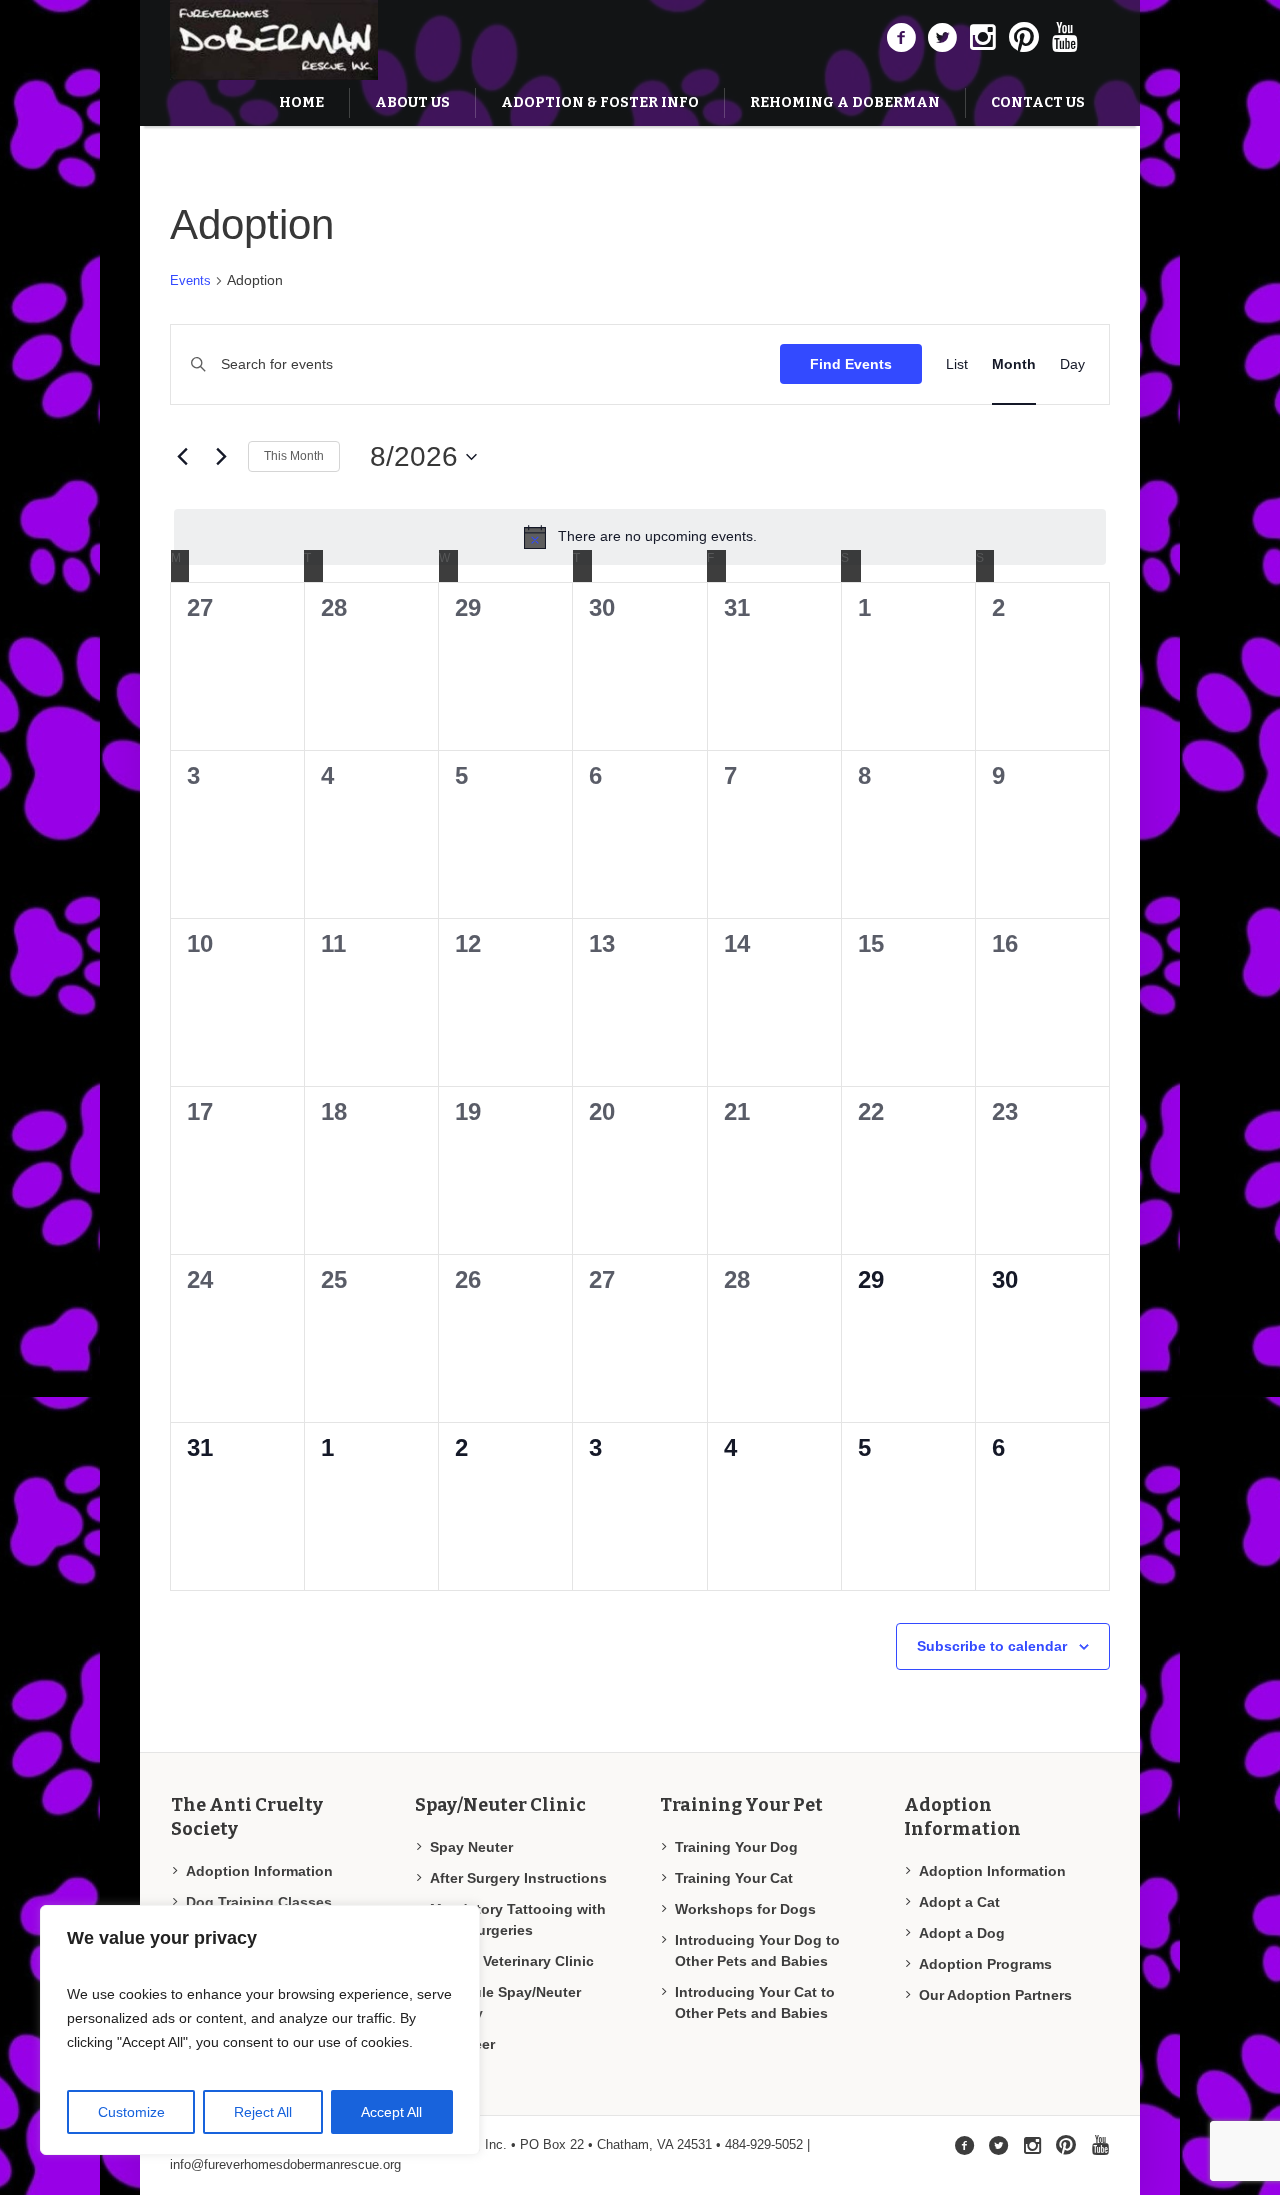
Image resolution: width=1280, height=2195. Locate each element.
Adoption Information (259, 1871)
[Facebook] (901, 38)
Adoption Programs (985, 1964)
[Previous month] (182, 457)
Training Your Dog (736, 1847)
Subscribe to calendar (992, 1646)
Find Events (851, 364)
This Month (294, 456)
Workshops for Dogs (745, 1909)
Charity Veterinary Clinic (512, 1961)
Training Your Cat (734, 1878)
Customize (131, 2112)
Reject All (263, 2112)
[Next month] (221, 457)
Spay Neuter (471, 1847)
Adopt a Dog (962, 1933)
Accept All (391, 2112)
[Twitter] (942, 38)
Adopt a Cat (959, 1902)
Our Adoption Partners (995, 1995)
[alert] (640, 537)
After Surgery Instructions (518, 1878)
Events (190, 280)
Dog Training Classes (259, 1902)
